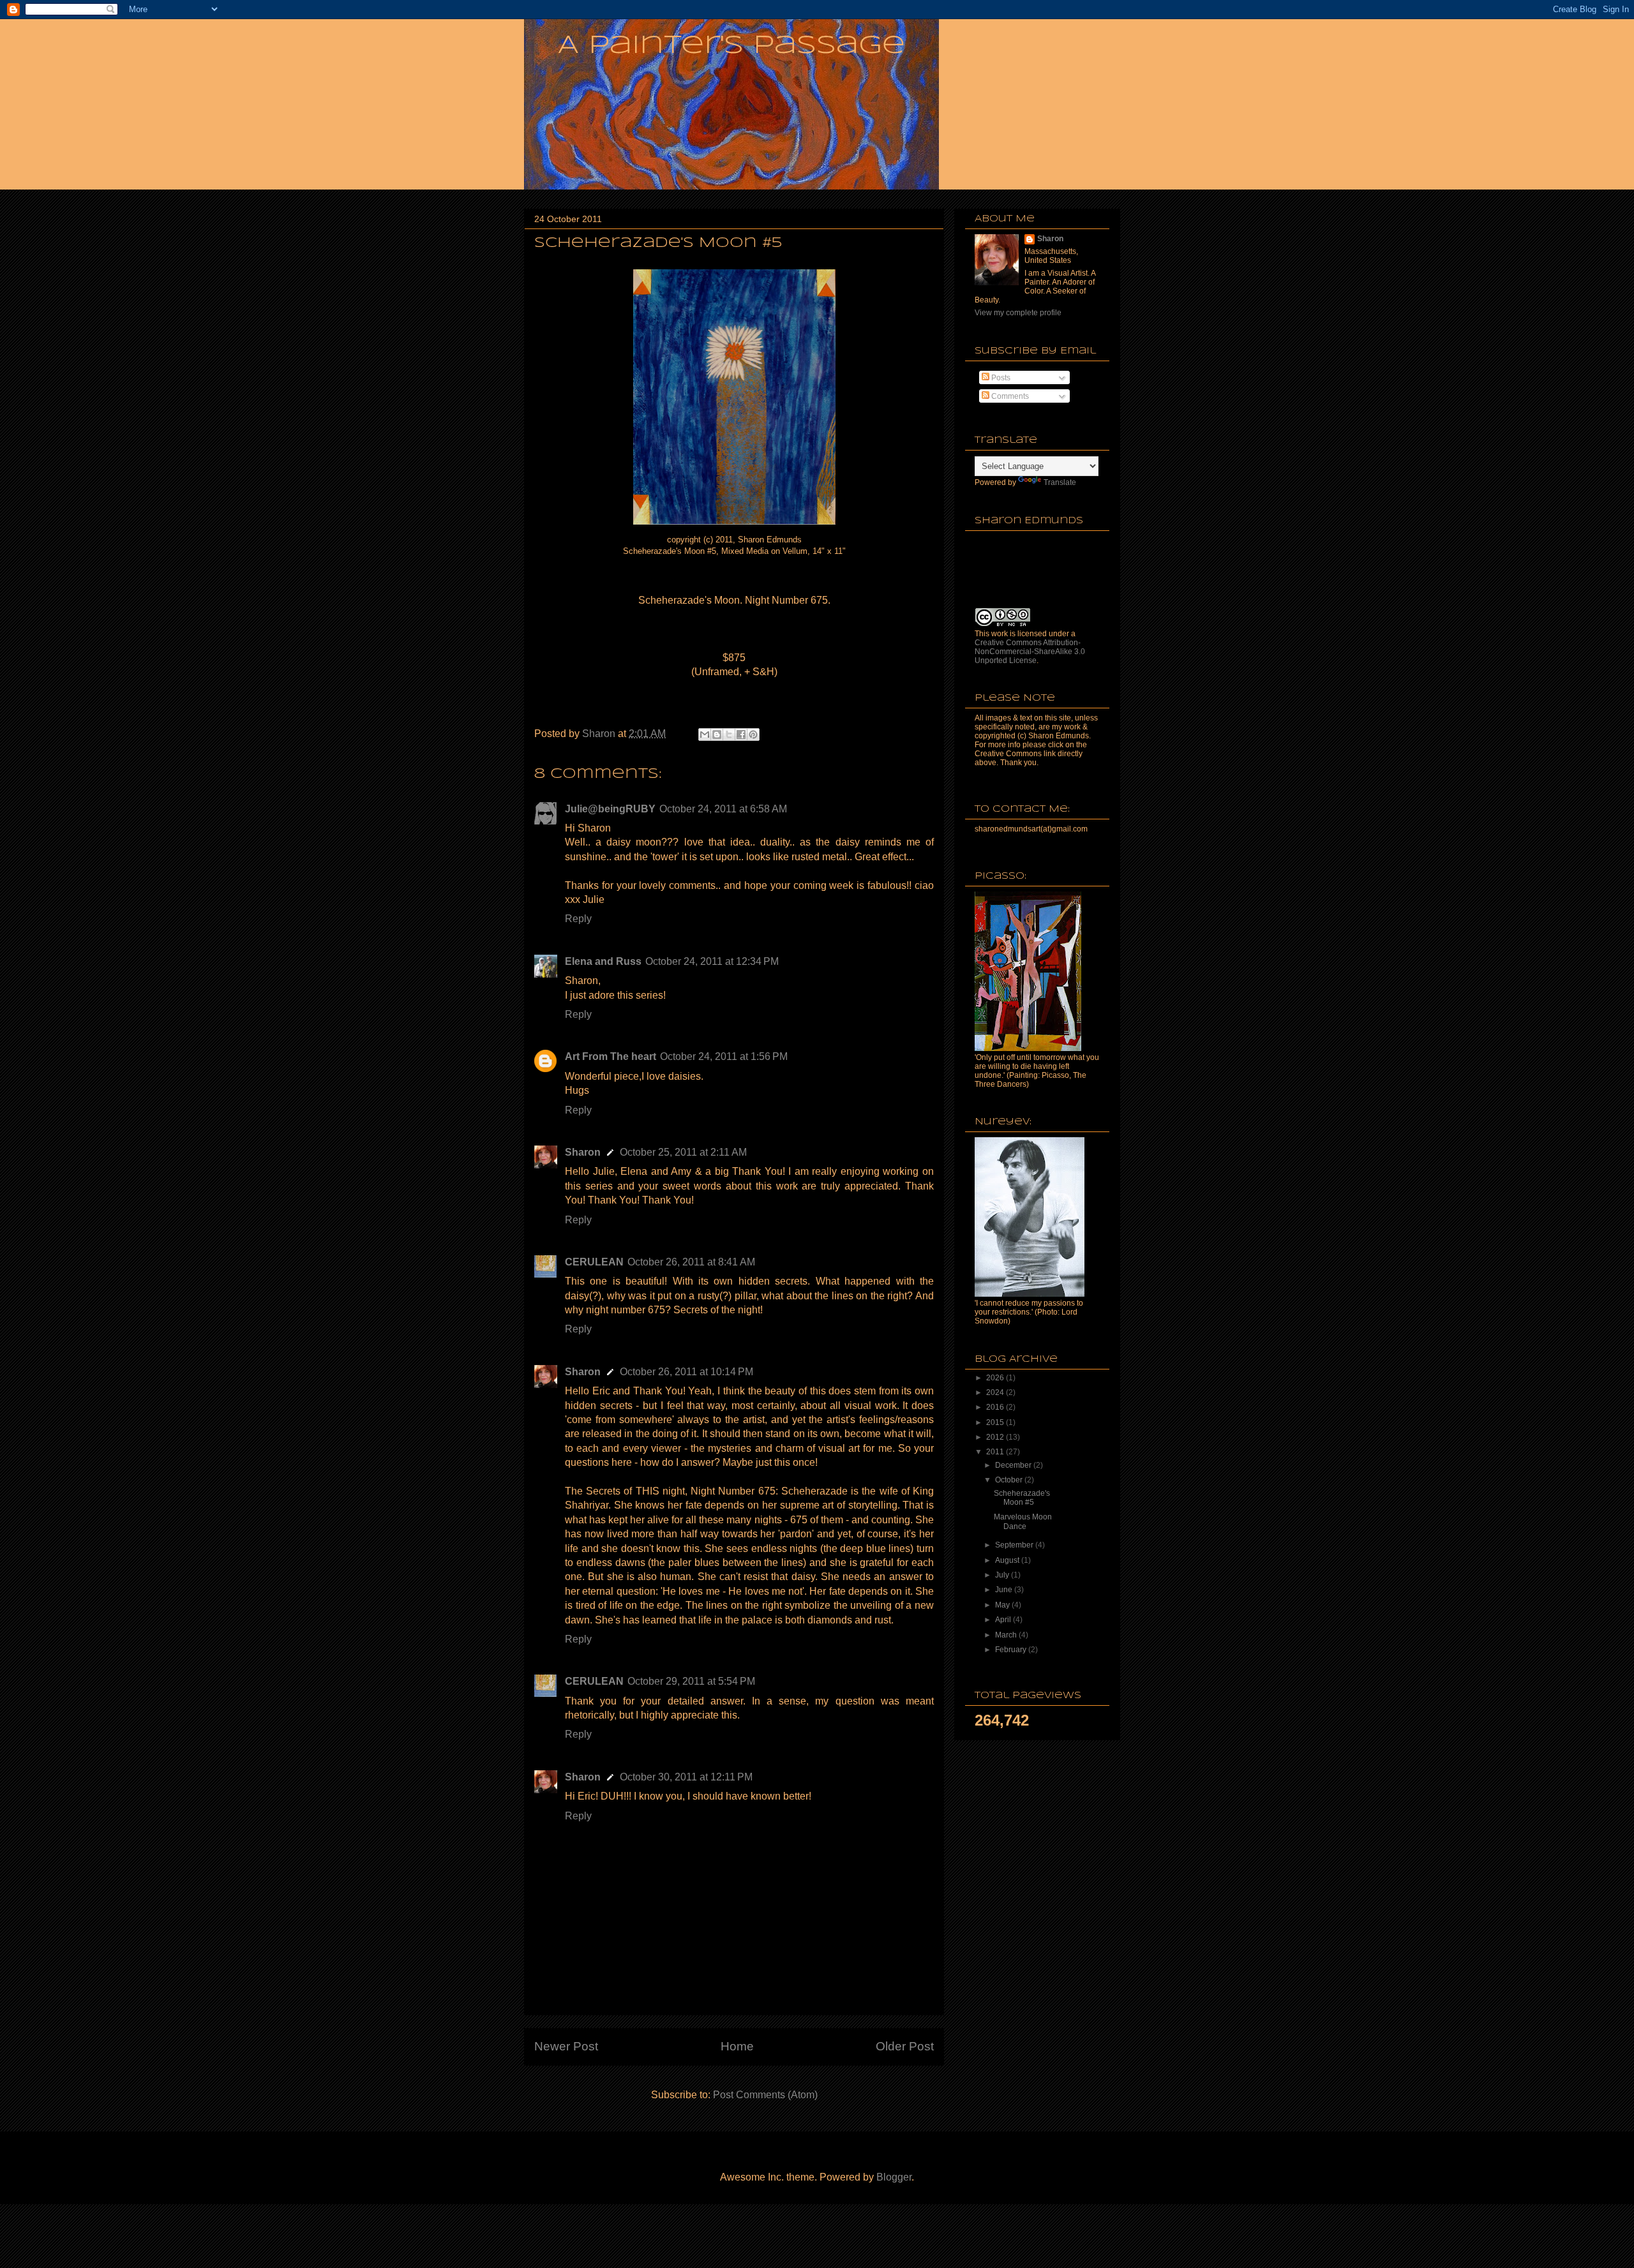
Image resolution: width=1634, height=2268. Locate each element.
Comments (1009, 396)
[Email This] (705, 735)
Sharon (583, 1152)
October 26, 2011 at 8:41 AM (691, 1262)
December (1014, 1465)
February (1012, 1650)
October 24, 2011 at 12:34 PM (712, 961)
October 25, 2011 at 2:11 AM (683, 1152)
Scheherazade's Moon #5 (1022, 1498)
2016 (996, 1407)
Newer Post (566, 2046)
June (1005, 1590)
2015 (996, 1422)
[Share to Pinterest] (753, 735)
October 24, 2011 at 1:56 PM (724, 1056)
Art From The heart (611, 1056)
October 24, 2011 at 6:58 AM (723, 809)
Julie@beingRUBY (610, 809)
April (1004, 1620)
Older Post (905, 2046)
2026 (996, 1378)
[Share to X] (729, 735)
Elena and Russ (603, 961)
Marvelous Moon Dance (1023, 1521)
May (1003, 1605)
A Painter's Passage (731, 46)
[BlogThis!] (717, 735)
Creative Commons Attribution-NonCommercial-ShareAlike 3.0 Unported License (1030, 652)
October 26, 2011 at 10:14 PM (686, 1372)
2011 (996, 1452)
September (1015, 1545)
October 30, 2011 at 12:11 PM (686, 1777)
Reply (578, 919)
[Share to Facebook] (741, 735)
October (1010, 1480)
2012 (996, 1437)
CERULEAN (594, 1262)
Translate (1060, 482)
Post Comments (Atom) (765, 2095)
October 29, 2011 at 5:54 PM (691, 1681)
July (1003, 1575)
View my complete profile (1018, 313)
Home (737, 2046)
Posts (1000, 378)
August (1008, 1560)
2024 (996, 1392)
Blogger (894, 2177)
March (1007, 1635)
